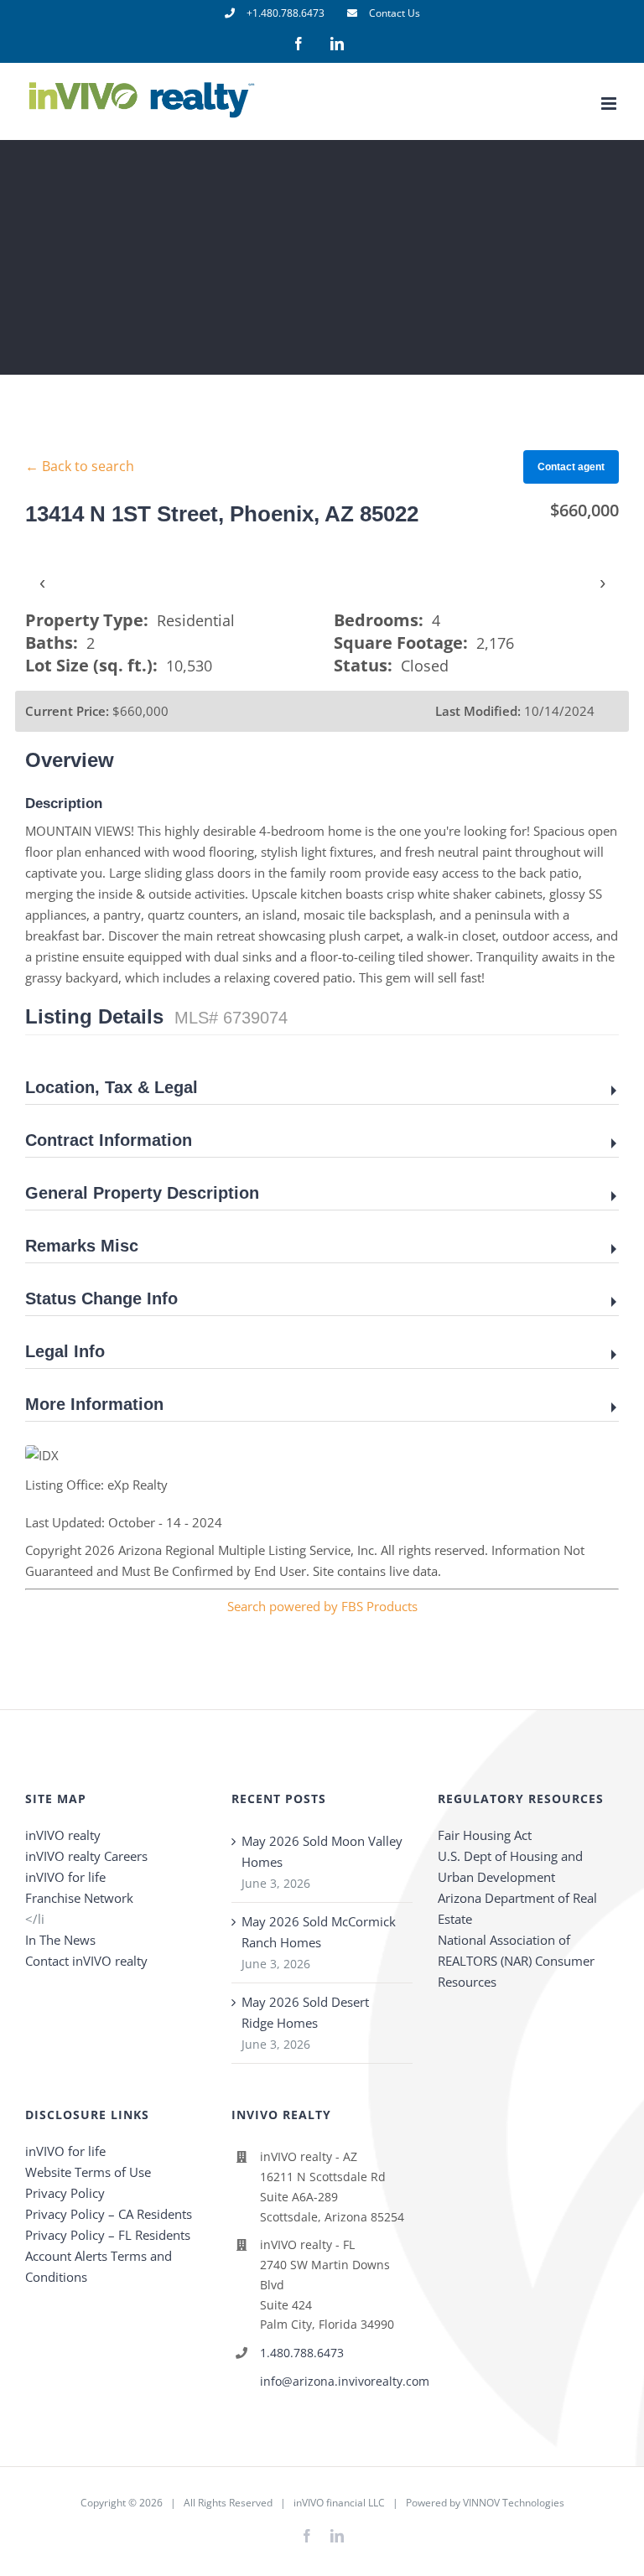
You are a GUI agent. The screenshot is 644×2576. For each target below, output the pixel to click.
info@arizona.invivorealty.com (336, 2381)
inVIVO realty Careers (86, 1856)
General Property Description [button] (142, 1193)
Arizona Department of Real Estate (517, 1908)
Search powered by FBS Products (322, 1606)
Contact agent (571, 467)
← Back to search (80, 466)
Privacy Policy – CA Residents (109, 2214)
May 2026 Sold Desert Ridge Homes (305, 2012)
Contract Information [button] (109, 1140)
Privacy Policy (65, 2193)
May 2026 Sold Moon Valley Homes (322, 1851)
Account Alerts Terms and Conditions (99, 2266)
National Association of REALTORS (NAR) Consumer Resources (516, 1961)
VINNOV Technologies (514, 2503)
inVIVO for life (65, 1877)
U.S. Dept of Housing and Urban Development (510, 1866)
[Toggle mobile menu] (610, 104)
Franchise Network (79, 1898)
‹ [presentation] (42, 582)
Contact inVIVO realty (86, 1961)
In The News (60, 1940)
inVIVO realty (63, 1835)
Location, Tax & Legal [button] (112, 1087)
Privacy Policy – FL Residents (108, 2235)
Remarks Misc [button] (82, 1246)
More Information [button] (94, 1404)
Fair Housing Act (485, 1835)
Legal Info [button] (65, 1351)
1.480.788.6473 (302, 2353)
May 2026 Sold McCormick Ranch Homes (319, 1932)
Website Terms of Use (88, 2172)
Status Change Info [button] (101, 1298)
